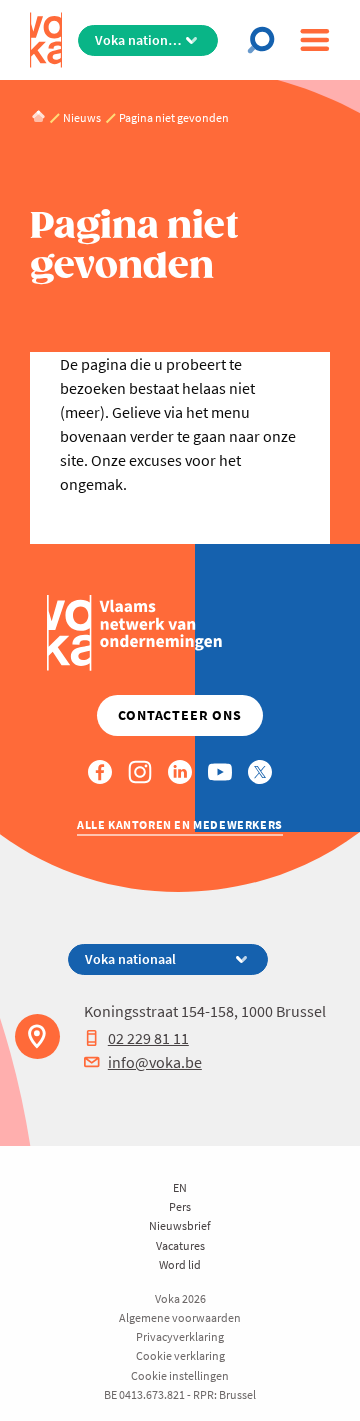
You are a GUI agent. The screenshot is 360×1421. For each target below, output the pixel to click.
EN (180, 1187)
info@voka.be (155, 1062)
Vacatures (180, 1245)
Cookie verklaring (180, 1355)
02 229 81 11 (148, 1038)
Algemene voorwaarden (180, 1317)
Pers (180, 1206)
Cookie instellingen (180, 1375)
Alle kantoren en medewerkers (180, 824)
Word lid (180, 1264)
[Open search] (265, 40)
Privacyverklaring (180, 1336)
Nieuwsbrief (180, 1225)
